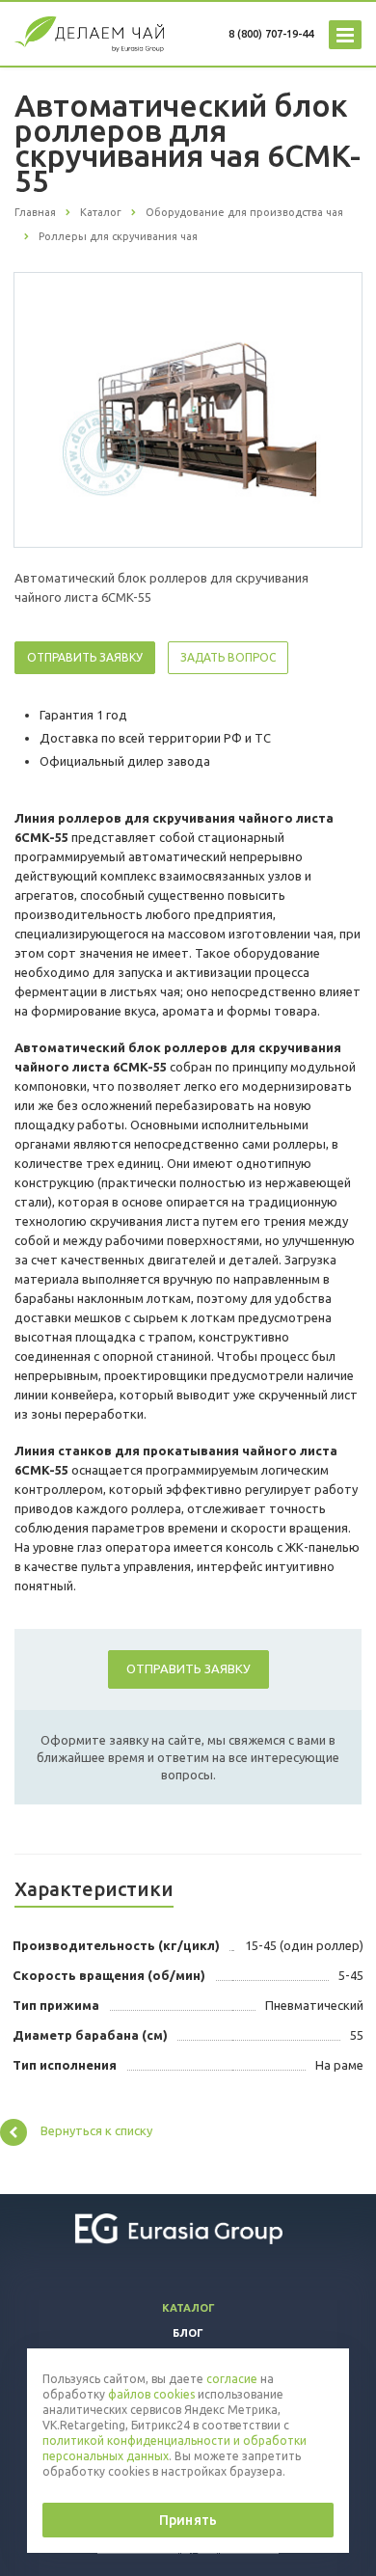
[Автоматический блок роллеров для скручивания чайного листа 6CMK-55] (188, 409)
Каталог (188, 2308)
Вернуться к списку (96, 2130)
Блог (188, 2333)
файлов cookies (151, 2394)
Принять (188, 2520)
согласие (232, 2379)
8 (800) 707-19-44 (271, 34)
